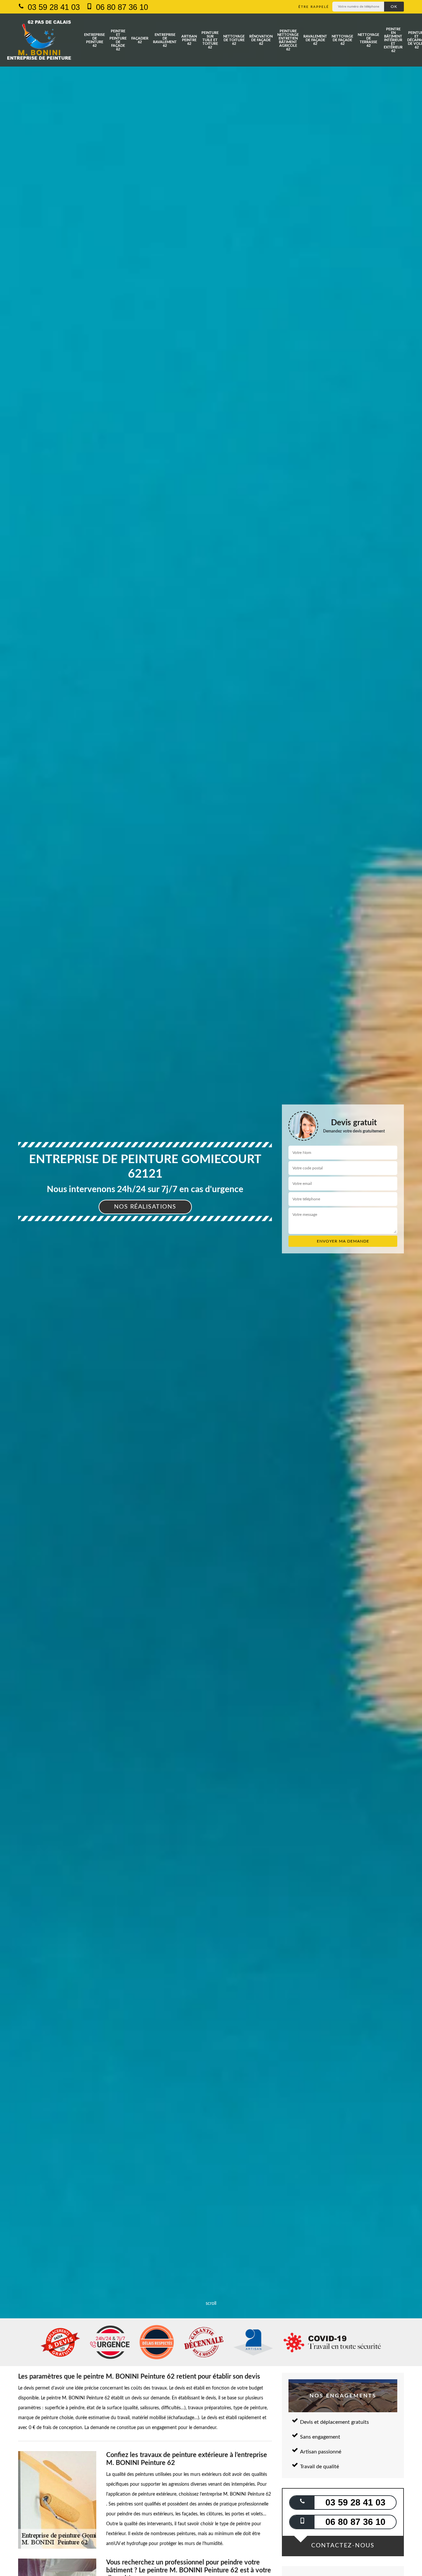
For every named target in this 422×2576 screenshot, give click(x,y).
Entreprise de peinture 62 (94, 40)
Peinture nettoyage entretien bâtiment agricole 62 (288, 40)
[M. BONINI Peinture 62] (39, 40)
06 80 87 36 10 (121, 7)
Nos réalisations (145, 1207)
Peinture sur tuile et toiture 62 (210, 40)
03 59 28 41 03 (53, 7)
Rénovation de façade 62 (261, 40)
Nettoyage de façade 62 (342, 40)
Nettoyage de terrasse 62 (368, 40)
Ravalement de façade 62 (315, 40)
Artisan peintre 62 (189, 40)
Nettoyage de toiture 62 (234, 40)
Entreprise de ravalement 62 (165, 40)
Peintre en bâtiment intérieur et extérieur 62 (393, 40)
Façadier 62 (140, 40)
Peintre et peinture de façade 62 (118, 40)
